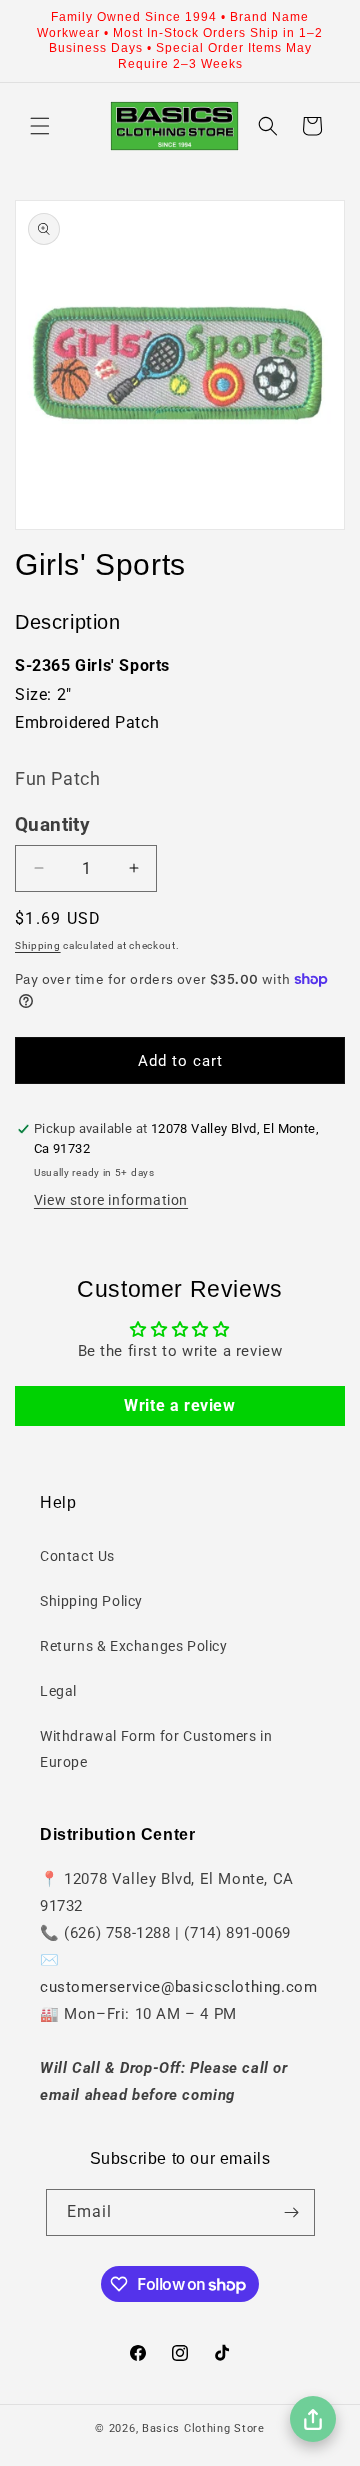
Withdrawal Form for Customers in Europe (156, 1748)
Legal (58, 1691)
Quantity (52, 825)
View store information (111, 1200)
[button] (40, 126)
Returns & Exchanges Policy (134, 1646)
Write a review (179, 1405)
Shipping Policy (91, 1601)
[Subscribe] (292, 2212)
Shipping (38, 945)
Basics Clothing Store (203, 2428)
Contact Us (77, 1556)
